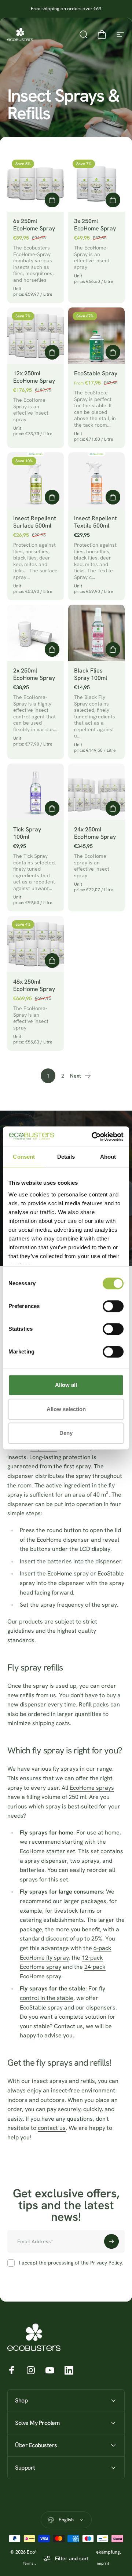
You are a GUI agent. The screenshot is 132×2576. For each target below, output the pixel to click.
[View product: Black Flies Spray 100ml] (113, 649)
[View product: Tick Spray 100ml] (52, 808)
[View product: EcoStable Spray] (113, 352)
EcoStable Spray (96, 373)
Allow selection (66, 1409)
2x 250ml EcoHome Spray (34, 674)
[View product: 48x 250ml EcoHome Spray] (52, 961)
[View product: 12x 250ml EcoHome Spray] (52, 352)
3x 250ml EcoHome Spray (95, 225)
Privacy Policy (106, 2263)
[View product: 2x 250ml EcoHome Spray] (52, 649)
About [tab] (108, 1157)
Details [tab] (66, 1157)
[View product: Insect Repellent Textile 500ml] (113, 497)
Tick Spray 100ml (27, 833)
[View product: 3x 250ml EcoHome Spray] (113, 200)
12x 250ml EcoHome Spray (34, 377)
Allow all (66, 1385)
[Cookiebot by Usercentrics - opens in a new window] (93, 1137)
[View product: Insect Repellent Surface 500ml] (52, 497)
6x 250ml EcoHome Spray (34, 225)
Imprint (103, 2563)
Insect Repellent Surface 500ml (35, 522)
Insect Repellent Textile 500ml (96, 522)
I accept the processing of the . (71, 2263)
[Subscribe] (111, 2241)
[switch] (113, 1306)
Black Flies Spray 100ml (91, 674)
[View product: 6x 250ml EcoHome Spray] (52, 200)
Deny (66, 1433)
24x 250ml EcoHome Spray (95, 833)
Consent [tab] (24, 1157)
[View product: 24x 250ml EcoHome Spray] (113, 808)
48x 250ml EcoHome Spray (34, 985)
